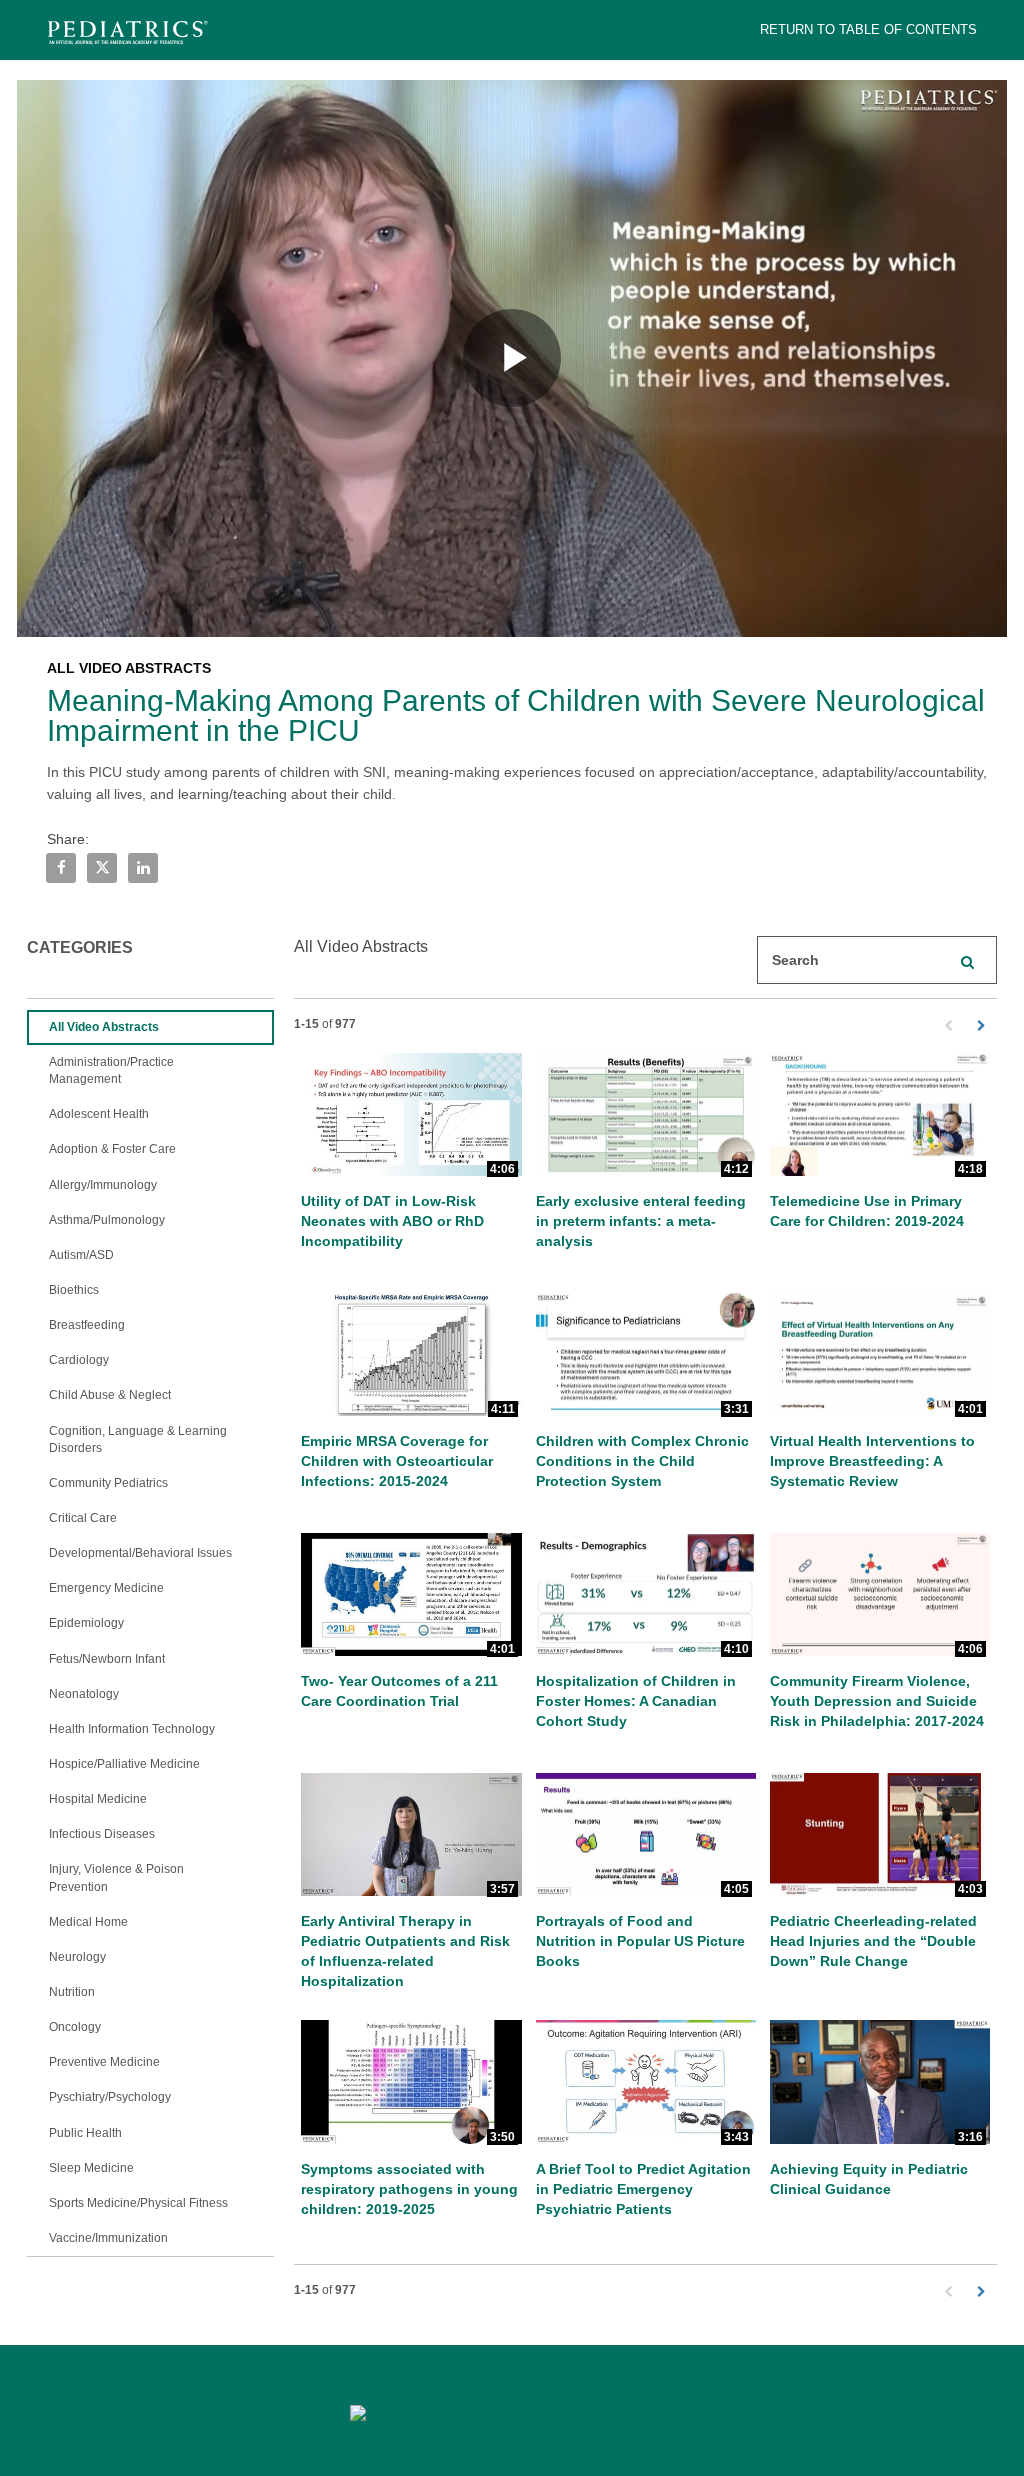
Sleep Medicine (91, 2168)
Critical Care (83, 1518)
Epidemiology (86, 1623)
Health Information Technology (132, 1729)
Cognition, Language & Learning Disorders (138, 1439)
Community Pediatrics (108, 1483)
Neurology (77, 1957)
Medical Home (88, 1922)
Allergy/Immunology (103, 1185)
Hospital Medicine (98, 1799)
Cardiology (79, 1360)
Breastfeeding (87, 1325)
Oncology (75, 2027)
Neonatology (84, 1694)
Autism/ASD (81, 1255)
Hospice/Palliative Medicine (124, 1764)
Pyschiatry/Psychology (110, 2097)
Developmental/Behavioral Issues (140, 1553)
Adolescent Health (99, 1114)
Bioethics (74, 1290)
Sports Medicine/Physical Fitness (138, 2203)
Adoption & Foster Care (112, 1149)
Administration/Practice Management (111, 1070)
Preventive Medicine (104, 2062)
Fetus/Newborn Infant (107, 1659)
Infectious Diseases (102, 1834)
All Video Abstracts (104, 1027)
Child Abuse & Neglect (110, 1395)
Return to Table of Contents (868, 29)
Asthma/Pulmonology (107, 1220)
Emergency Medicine (106, 1588)
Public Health (85, 2133)
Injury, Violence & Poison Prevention (116, 1877)
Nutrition (72, 1992)
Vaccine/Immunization (108, 2238)
